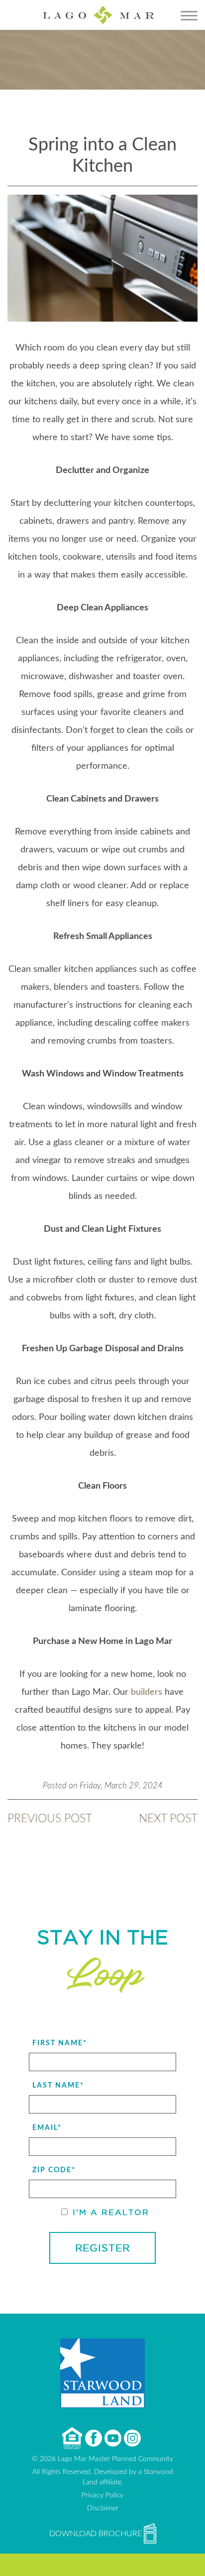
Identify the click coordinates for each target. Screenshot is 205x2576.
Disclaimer (103, 2508)
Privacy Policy (102, 2495)
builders (147, 1692)
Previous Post (50, 1818)
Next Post (168, 1818)
